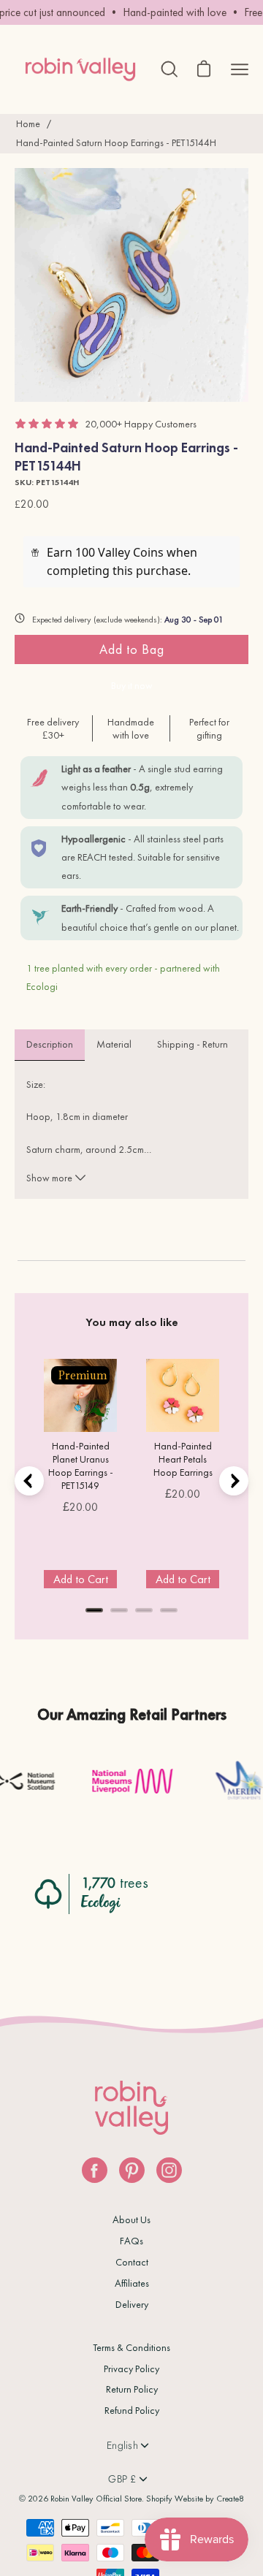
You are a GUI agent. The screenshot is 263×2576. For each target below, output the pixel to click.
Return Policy (132, 2389)
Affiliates (132, 2283)
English (122, 2445)
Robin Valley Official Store (96, 2499)
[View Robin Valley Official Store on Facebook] (95, 2170)
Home (28, 123)
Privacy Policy (131, 2369)
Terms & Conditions (131, 2347)
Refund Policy (132, 2410)
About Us (131, 2219)
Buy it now (132, 685)
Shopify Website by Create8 (195, 2499)
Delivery (132, 2304)
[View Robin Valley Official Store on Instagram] (169, 2170)
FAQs (131, 2241)
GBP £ (122, 2479)
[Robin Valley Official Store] (80, 69)
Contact (132, 2262)
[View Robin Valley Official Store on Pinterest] (132, 2170)
